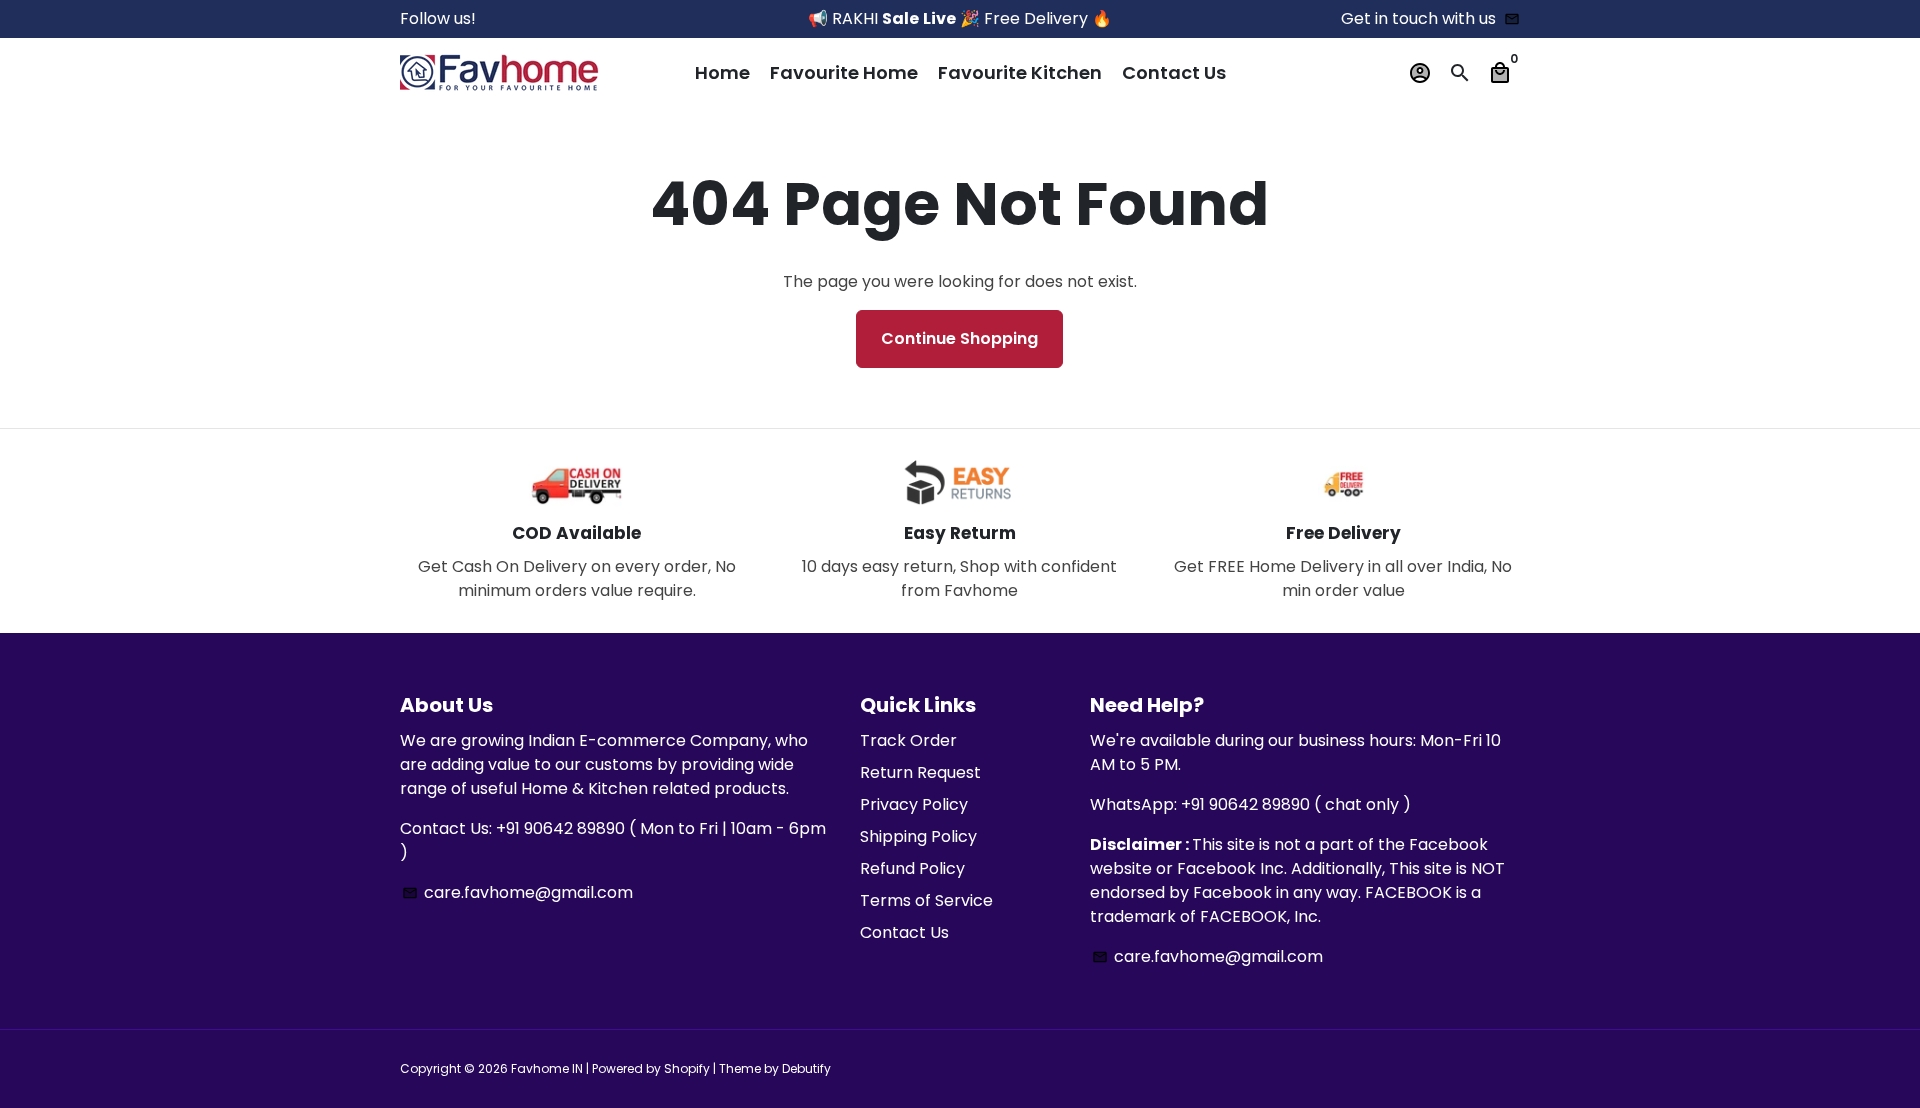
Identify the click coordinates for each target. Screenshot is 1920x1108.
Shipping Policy (918, 836)
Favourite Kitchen (1020, 72)
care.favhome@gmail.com (517, 892)
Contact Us (1174, 72)
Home (722, 72)
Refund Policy (912, 868)
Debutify (806, 1068)
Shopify (687, 1068)
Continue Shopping (959, 338)
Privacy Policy (914, 804)
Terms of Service (926, 900)
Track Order (908, 740)
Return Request (920, 772)
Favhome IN (547, 1068)
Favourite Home (844, 72)
